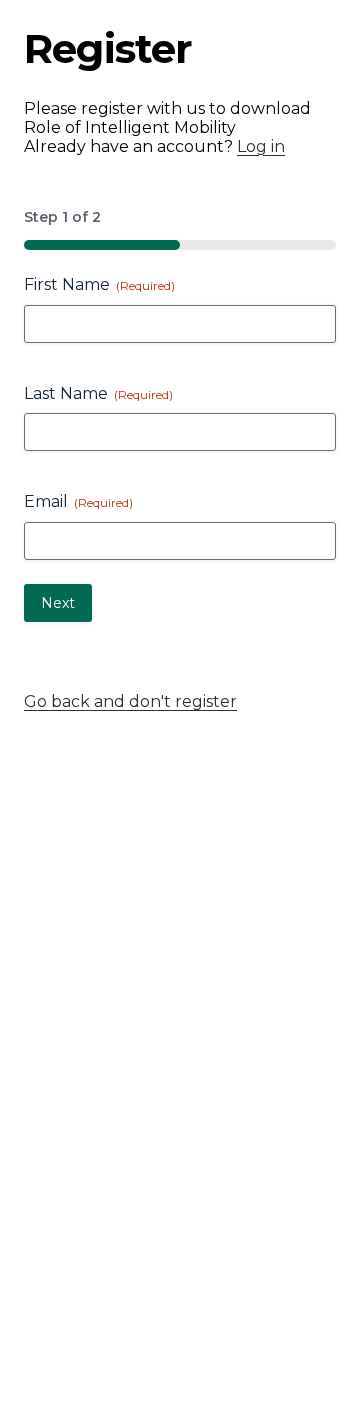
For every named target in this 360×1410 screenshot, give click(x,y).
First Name (99, 284)
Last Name (98, 393)
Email (78, 501)
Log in (261, 146)
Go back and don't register (130, 701)
